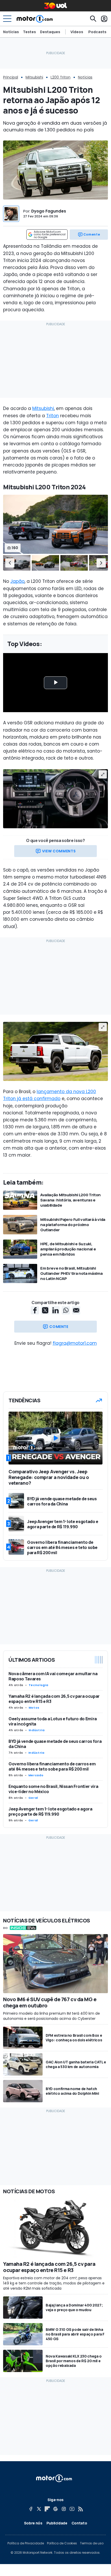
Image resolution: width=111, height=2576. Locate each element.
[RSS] (80, 2509)
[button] (10, 563)
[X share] (45, 1310)
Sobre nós (33, 2523)
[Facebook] (31, 2509)
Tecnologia (38, 1685)
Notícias (11, 32)
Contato (79, 2523)
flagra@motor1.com (75, 1343)
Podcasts (97, 32)
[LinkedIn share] (55, 1310)
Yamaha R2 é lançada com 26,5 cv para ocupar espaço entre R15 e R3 (54, 1699)
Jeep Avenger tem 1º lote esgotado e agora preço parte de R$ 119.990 (50, 1811)
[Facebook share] (35, 1310)
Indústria (37, 1730)
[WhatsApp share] (66, 1310)
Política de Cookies (62, 2543)
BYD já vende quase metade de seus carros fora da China (55, 1744)
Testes (29, 32)
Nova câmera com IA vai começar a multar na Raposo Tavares (53, 1676)
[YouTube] (72, 2509)
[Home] (35, 19)
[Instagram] (64, 2509)
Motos (34, 1708)
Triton (53, 416)
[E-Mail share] (76, 1310)
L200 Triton (61, 77)
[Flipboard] (47, 2509)
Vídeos (77, 32)
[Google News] (55, 2509)
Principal (11, 77)
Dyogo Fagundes (49, 211)
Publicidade (57, 2523)
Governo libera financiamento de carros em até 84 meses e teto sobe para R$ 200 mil (52, 1766)
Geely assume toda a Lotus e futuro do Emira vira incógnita (53, 1721)
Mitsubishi (34, 77)
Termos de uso (92, 2543)
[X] (39, 2509)
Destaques (50, 32)
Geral (33, 1798)
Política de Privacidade (26, 2543)
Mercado (36, 1775)
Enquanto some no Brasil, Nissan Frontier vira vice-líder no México (53, 1789)
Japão (17, 581)
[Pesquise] (93, 19)
